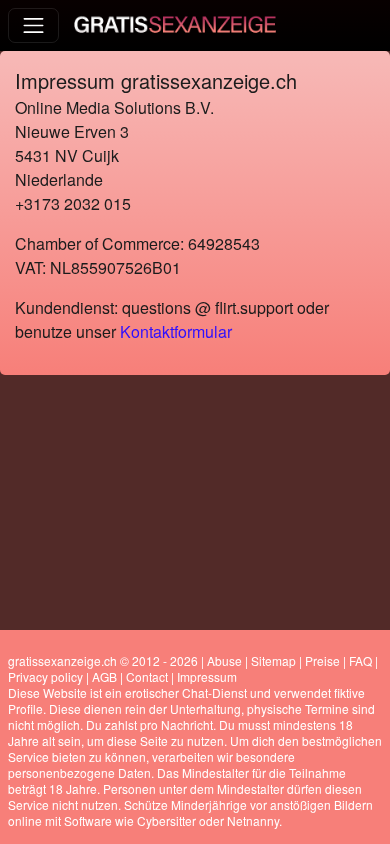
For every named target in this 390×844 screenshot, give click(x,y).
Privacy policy (45, 676)
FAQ (360, 660)
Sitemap (273, 660)
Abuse (224, 660)
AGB (104, 676)
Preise (322, 660)
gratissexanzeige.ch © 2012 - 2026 (103, 660)
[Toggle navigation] (33, 25)
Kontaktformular (176, 331)
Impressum (207, 676)
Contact (147, 676)
